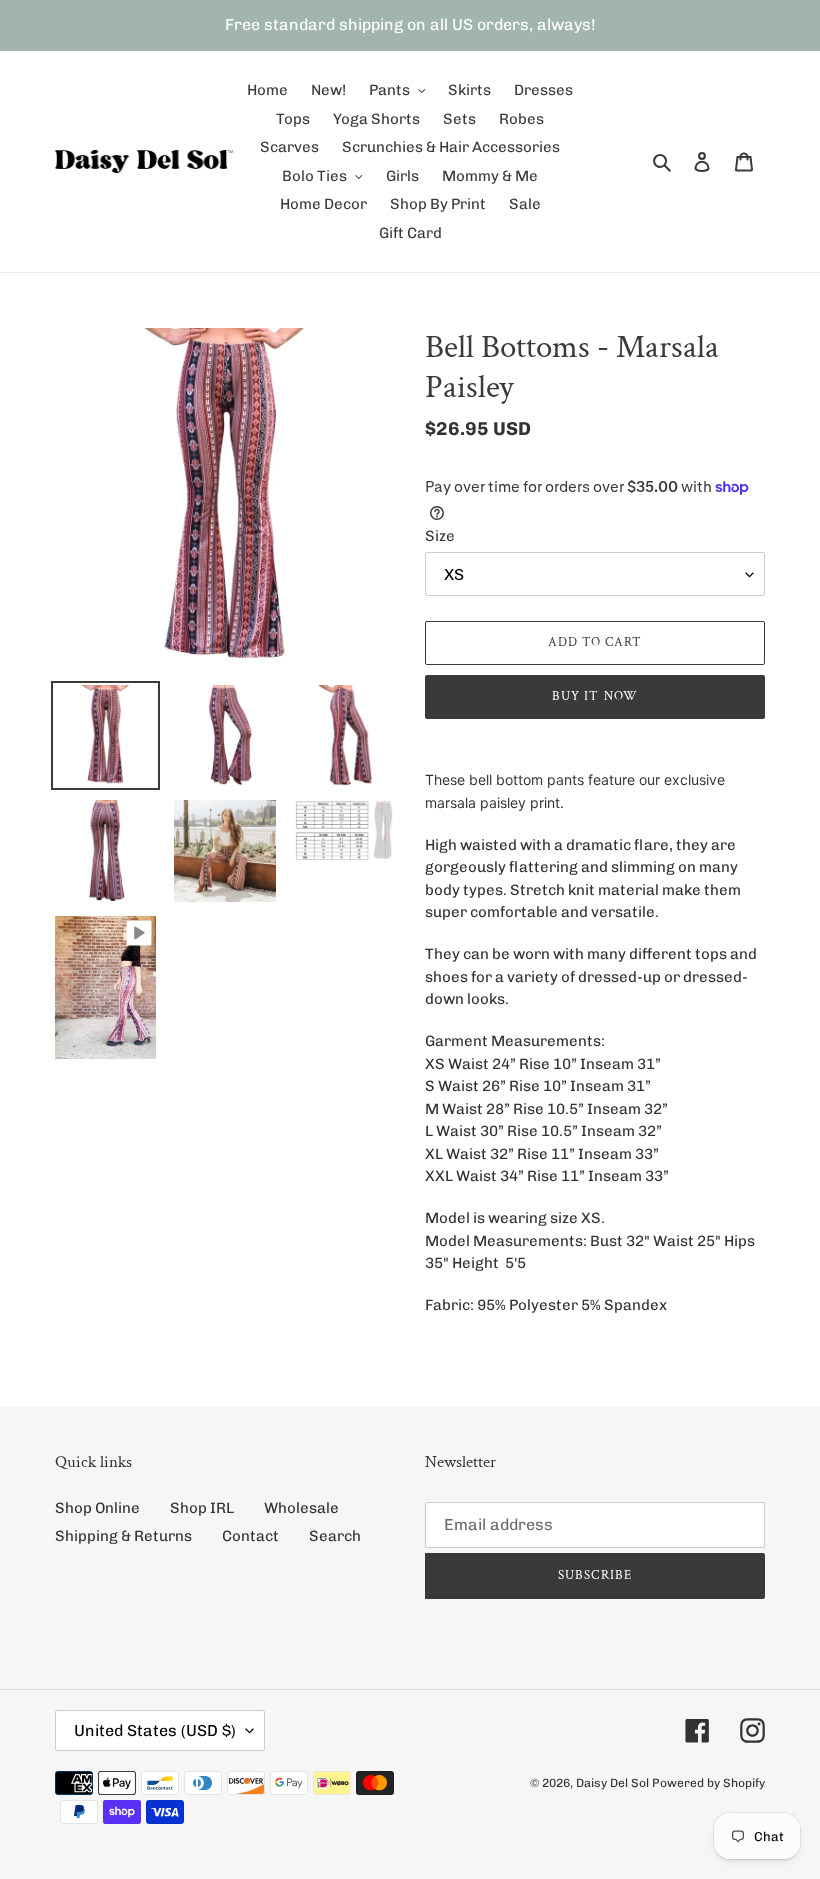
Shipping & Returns (123, 1536)
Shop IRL (202, 1508)
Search (335, 1536)
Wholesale (301, 1508)
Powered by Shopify (708, 1783)
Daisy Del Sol (612, 1783)
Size (440, 536)
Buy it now (594, 696)
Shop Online (97, 1508)
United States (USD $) (155, 1730)
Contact (250, 1536)
